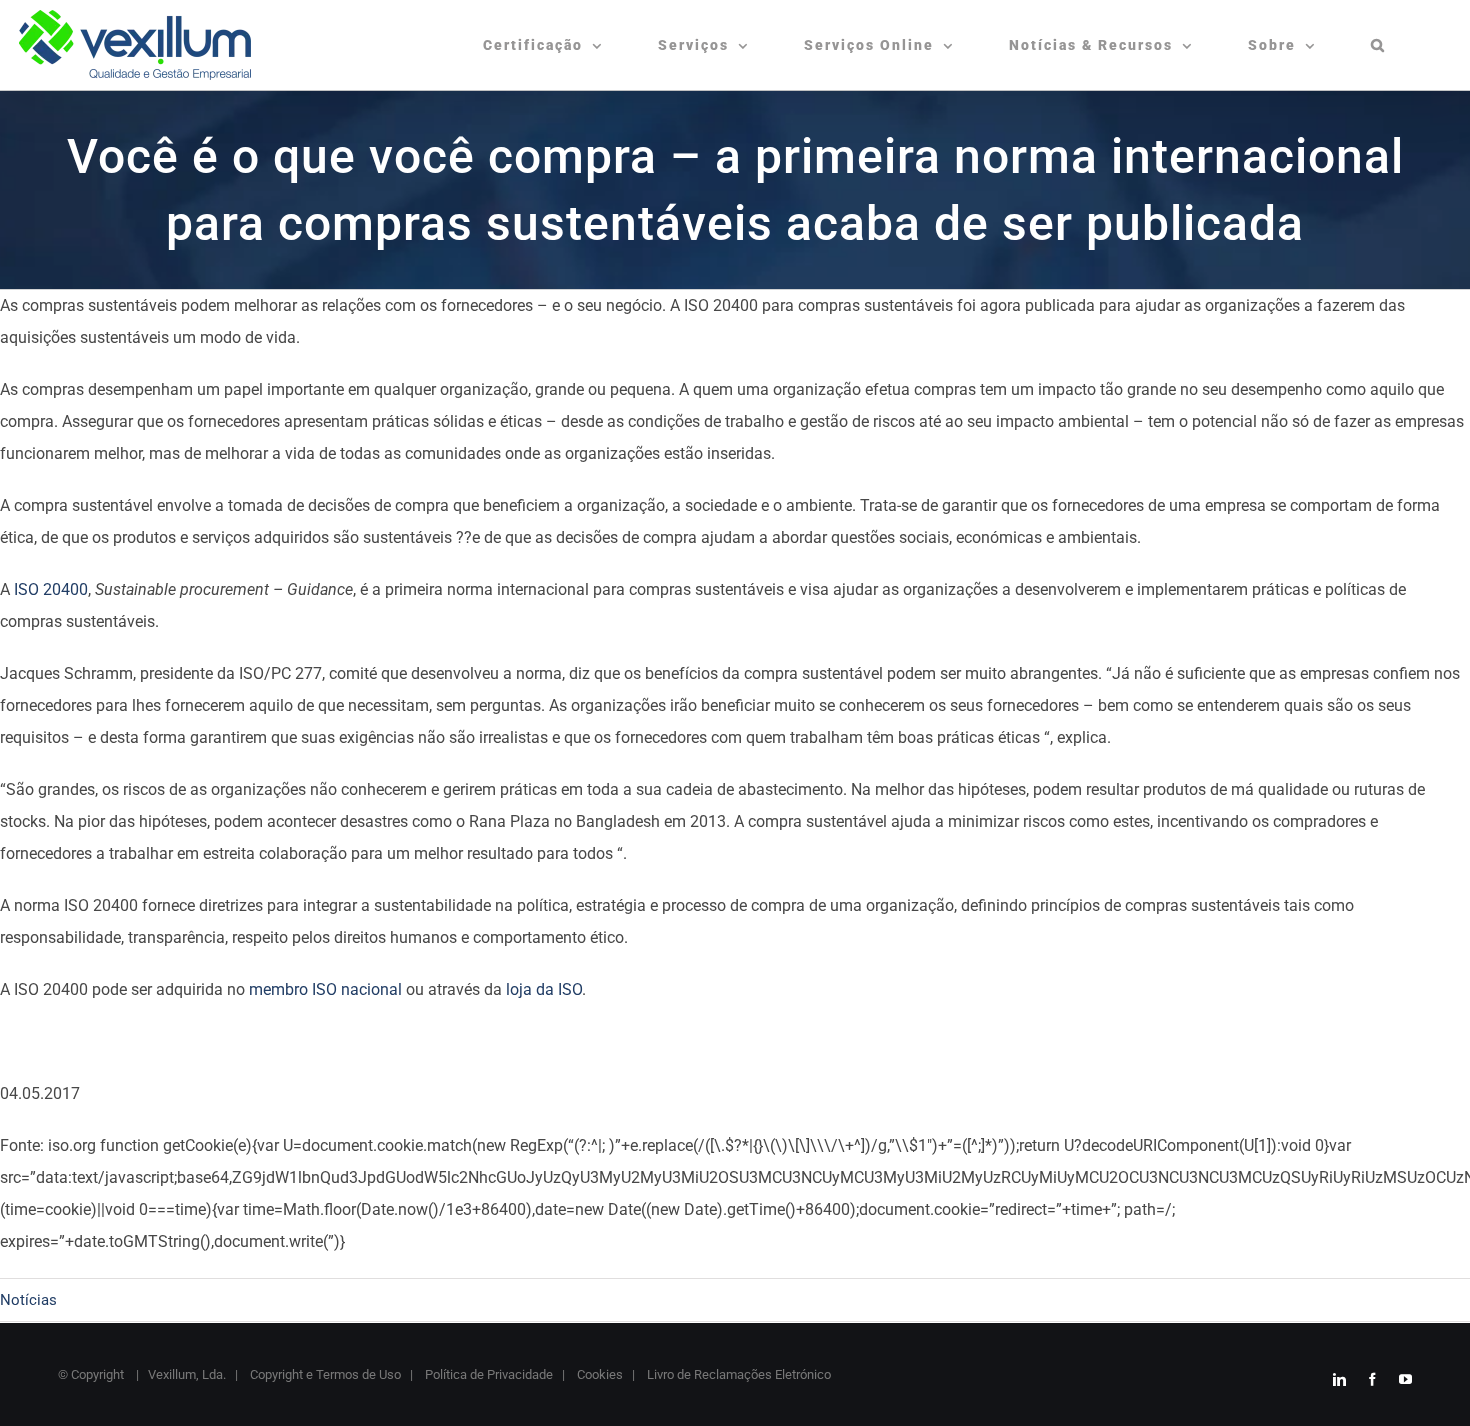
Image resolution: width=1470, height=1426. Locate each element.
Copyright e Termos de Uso (324, 1374)
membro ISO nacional (325, 989)
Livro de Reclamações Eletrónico (737, 1374)
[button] (1378, 45)
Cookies (598, 1374)
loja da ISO (544, 989)
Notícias (28, 1300)
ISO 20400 (51, 589)
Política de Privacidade (487, 1374)
